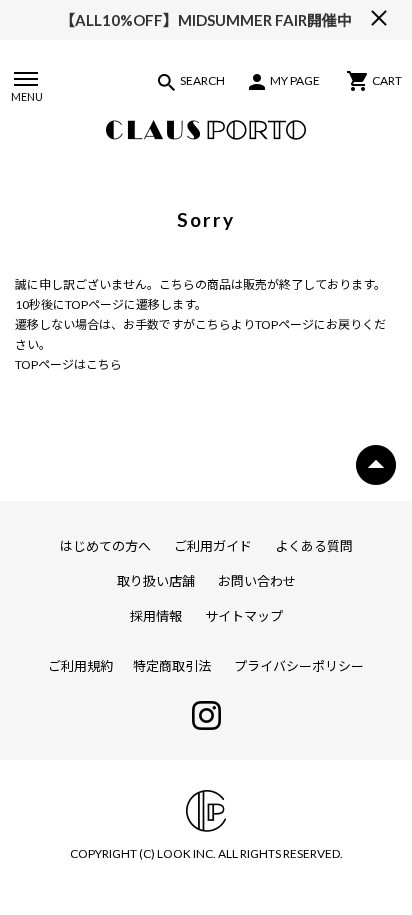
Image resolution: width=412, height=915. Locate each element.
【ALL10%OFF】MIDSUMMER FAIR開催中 (206, 20)
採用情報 (156, 616)
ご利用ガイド (213, 546)
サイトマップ (244, 616)
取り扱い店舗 (156, 581)
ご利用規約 (80, 666)
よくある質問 (314, 546)
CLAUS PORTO (206, 130)
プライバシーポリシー (299, 666)
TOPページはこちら (68, 364)
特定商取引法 (172, 666)
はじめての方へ (105, 546)
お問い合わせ (257, 581)
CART (387, 80)
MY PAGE (295, 80)
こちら (213, 324)
